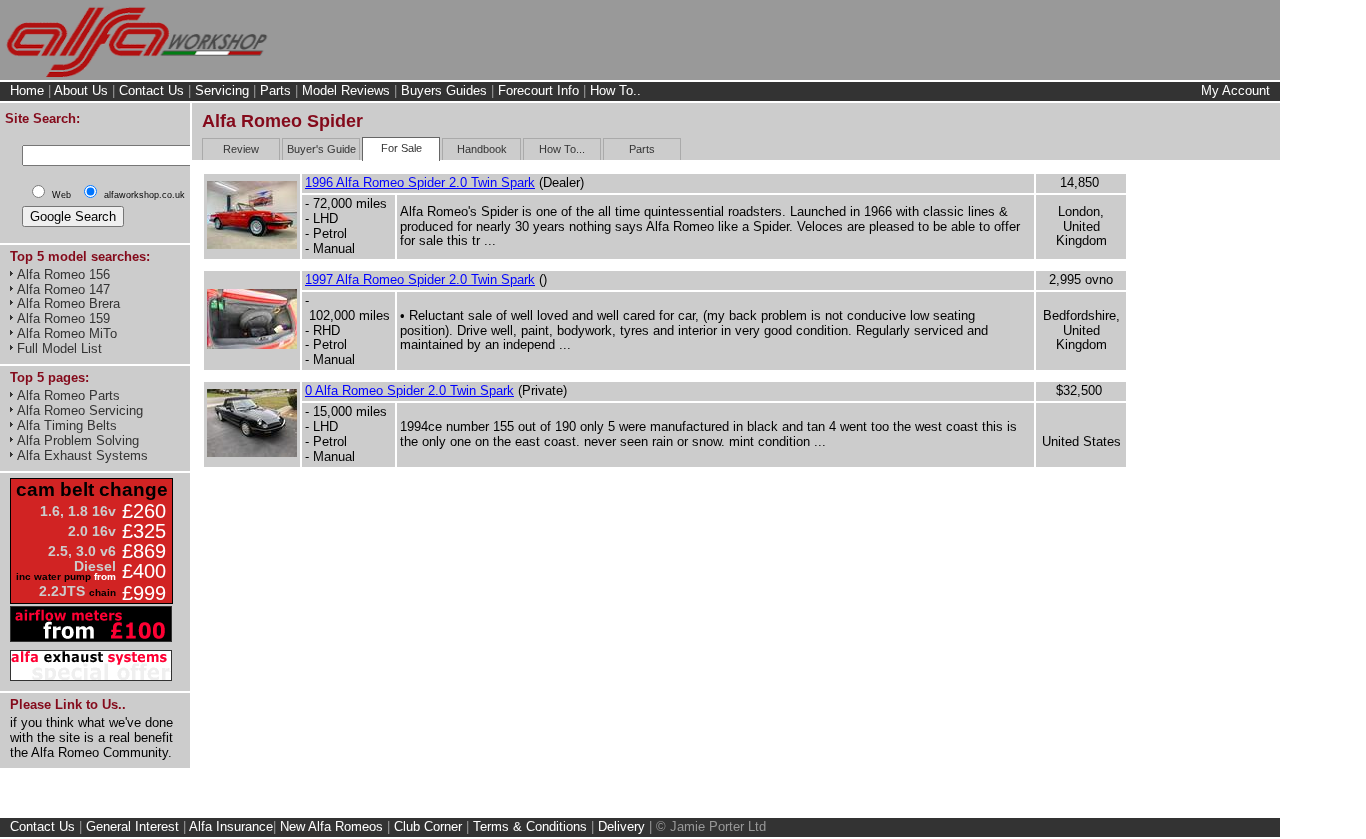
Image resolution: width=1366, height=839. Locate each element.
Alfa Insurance (231, 826)
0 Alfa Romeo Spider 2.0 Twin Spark (409, 390)
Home (27, 90)
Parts (275, 90)
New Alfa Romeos (331, 826)
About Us (81, 90)
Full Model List (59, 348)
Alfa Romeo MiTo (67, 333)
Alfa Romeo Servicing (80, 410)
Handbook (482, 149)
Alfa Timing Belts (67, 425)
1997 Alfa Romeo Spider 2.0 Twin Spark (420, 279)
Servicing (222, 90)
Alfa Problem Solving (78, 440)
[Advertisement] (1210, 507)
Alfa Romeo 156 (63, 274)
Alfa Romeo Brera (68, 303)
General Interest (132, 826)
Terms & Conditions (530, 826)
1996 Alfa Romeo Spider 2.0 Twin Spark (420, 182)
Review (241, 149)
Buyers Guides (444, 90)
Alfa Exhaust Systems (82, 455)
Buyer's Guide (321, 149)
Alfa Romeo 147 (63, 289)
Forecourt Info (538, 90)
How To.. (615, 90)
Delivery (621, 826)
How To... (562, 149)
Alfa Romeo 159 (63, 318)
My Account (1235, 91)
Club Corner (428, 826)
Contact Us (151, 90)
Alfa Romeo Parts (68, 395)
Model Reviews (346, 90)
